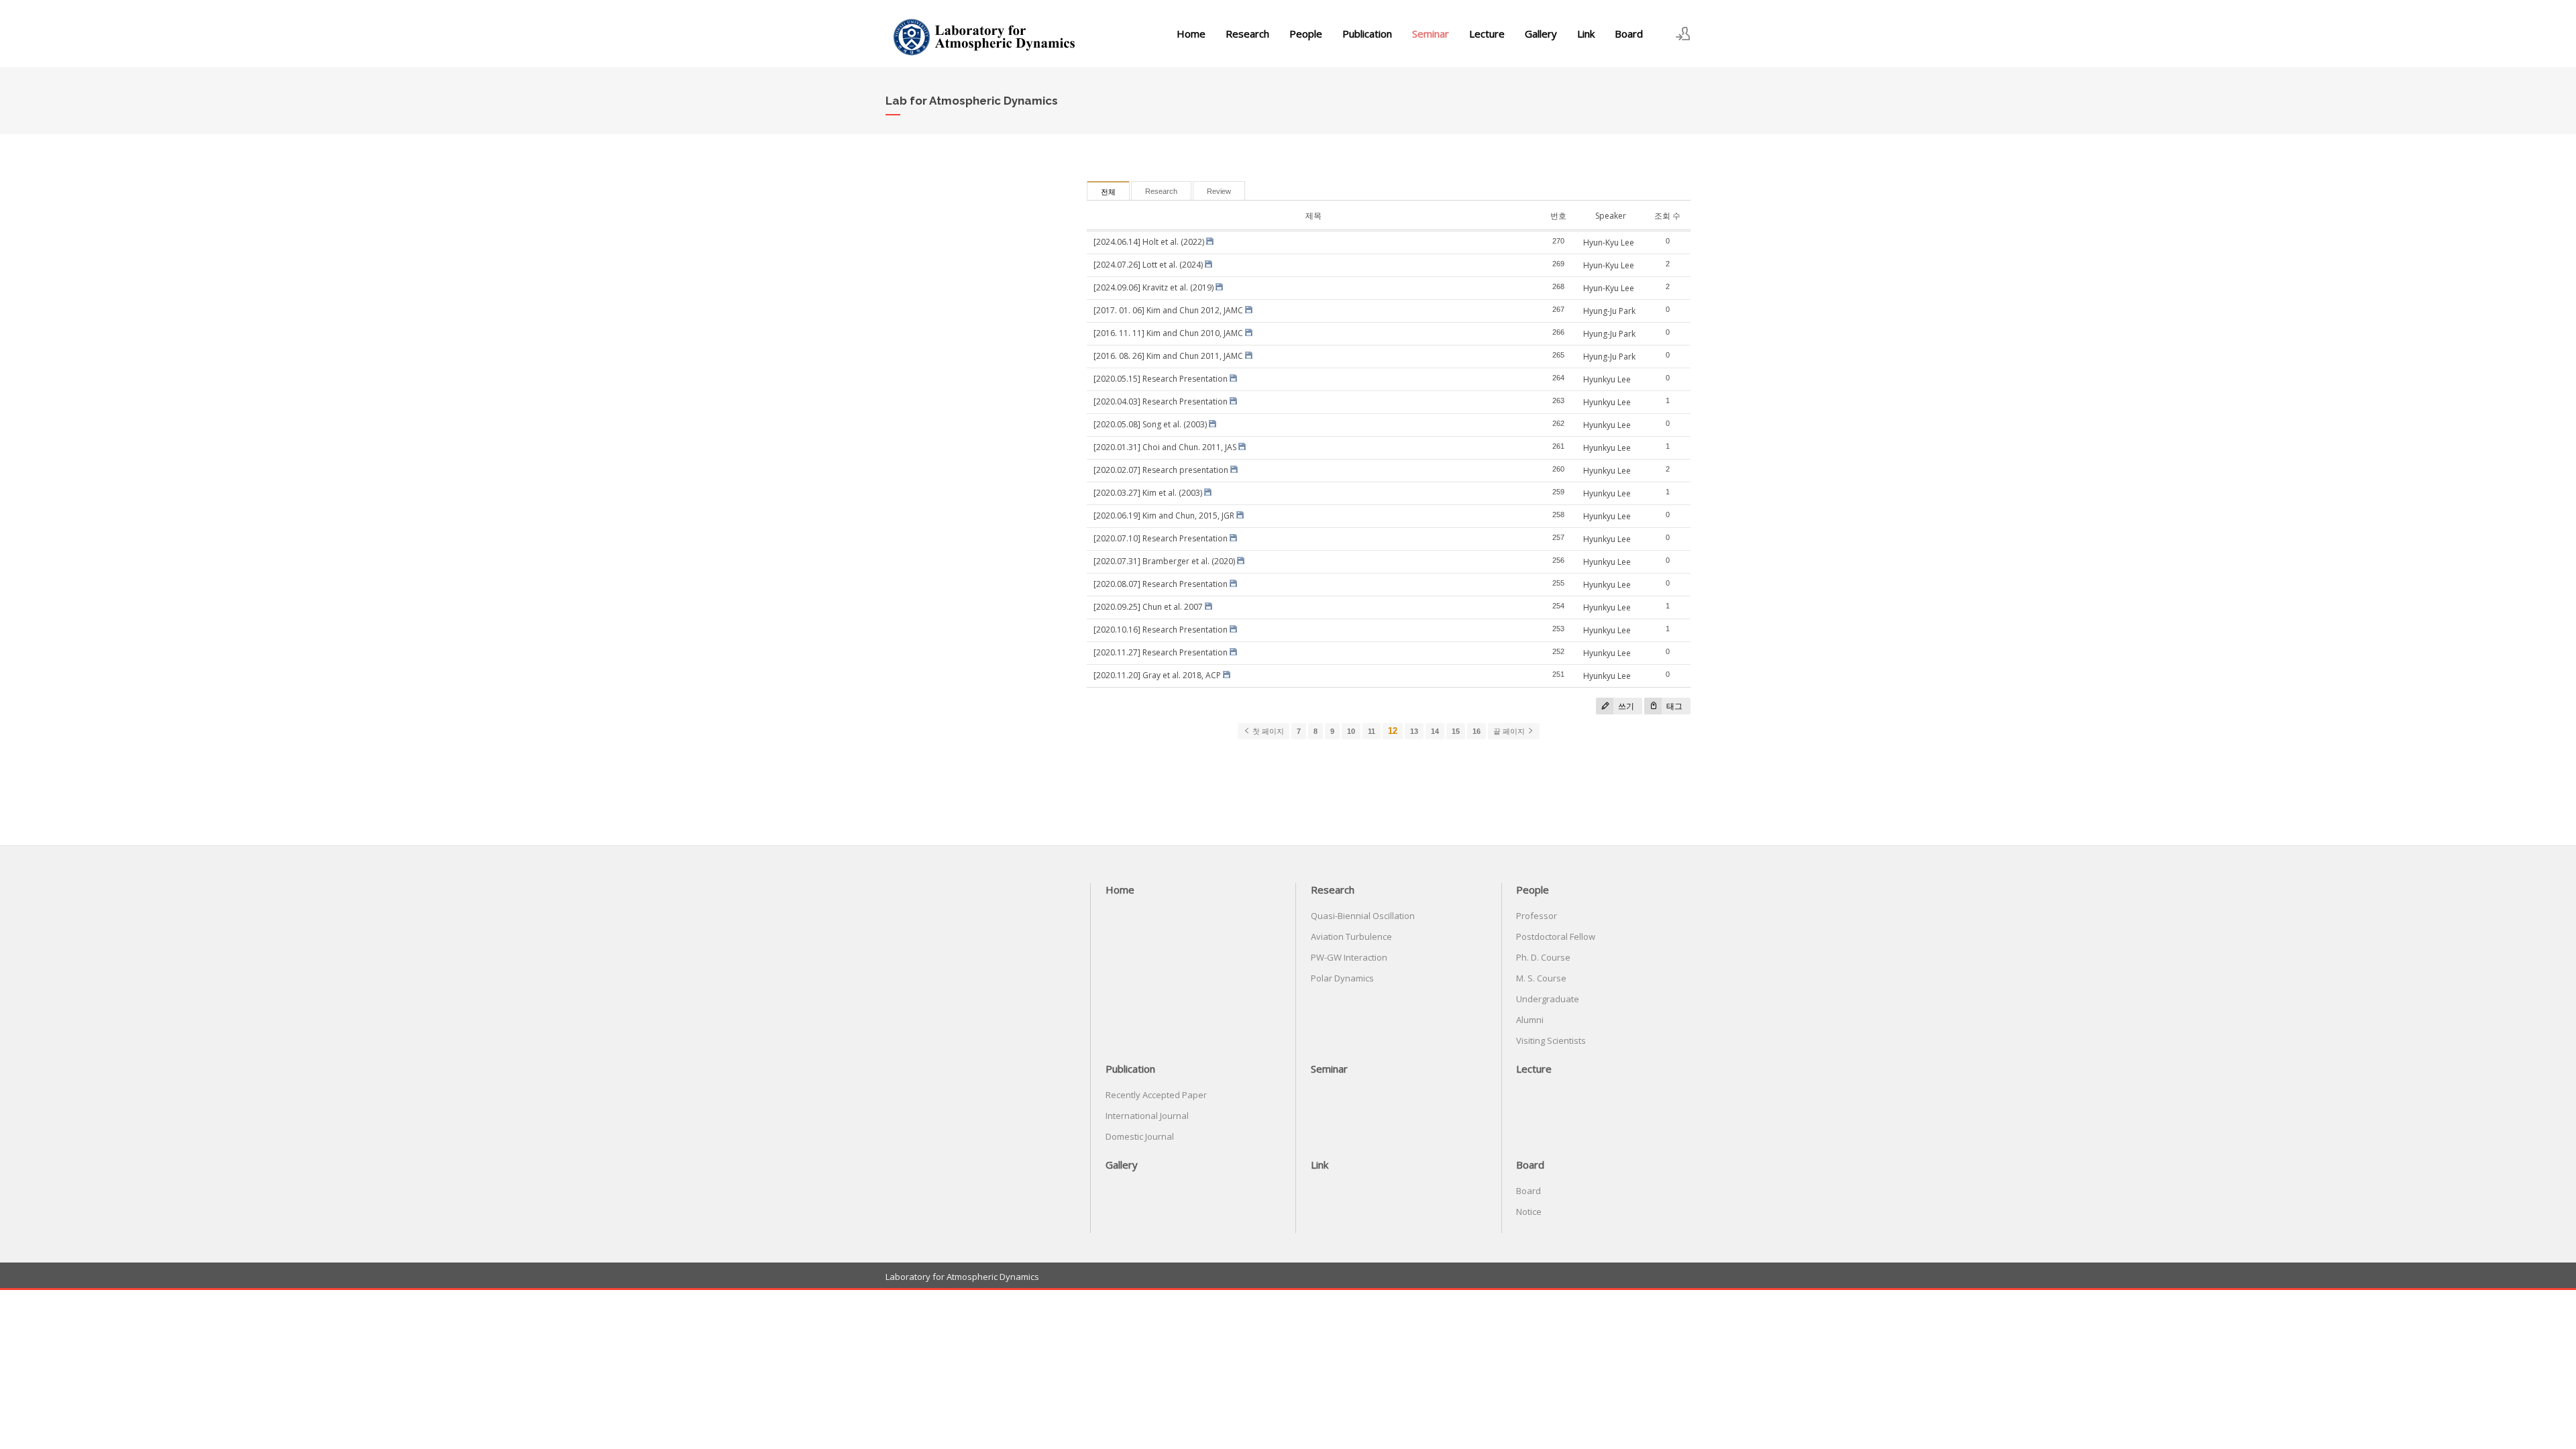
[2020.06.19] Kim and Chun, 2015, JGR (1164, 516)
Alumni (1530, 1020)
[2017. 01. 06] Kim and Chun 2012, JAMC (1168, 310)
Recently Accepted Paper (1156, 1095)
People (1306, 34)
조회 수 (1667, 216)
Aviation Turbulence (1351, 936)
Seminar (1431, 34)
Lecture (1487, 34)
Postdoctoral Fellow (1556, 936)
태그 (1673, 706)
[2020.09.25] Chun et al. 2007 (1148, 607)
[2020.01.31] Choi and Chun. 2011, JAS (1165, 447)
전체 (1108, 192)
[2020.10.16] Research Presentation (1161, 630)
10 (1351, 731)
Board (1629, 34)
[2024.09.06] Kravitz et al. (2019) (1153, 287)
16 (1477, 731)
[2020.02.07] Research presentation (1161, 470)
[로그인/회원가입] (1683, 34)
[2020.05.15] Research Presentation (1161, 379)
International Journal (1147, 1116)
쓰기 (1625, 706)
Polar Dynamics (1342, 978)
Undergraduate (1548, 999)
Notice (1529, 1212)
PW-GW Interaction (1349, 957)
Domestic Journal (1140, 1136)
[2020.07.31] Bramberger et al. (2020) (1164, 561)
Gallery (1541, 34)
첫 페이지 (1267, 731)
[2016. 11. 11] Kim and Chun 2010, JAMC (1168, 333)
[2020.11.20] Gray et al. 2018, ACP (1157, 675)
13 (1414, 731)
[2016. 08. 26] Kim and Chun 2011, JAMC (1168, 356)
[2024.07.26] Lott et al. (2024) (1148, 265)
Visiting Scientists (1551, 1040)
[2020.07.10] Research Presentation (1161, 538)
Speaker (1611, 216)
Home (1191, 34)
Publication (1367, 34)
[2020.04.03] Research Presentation (1161, 401)
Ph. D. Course (1543, 957)
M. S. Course (1541, 978)
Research (1247, 34)
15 (1456, 731)
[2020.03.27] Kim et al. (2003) (1148, 493)
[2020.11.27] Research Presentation (1161, 652)
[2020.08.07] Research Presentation (1161, 584)
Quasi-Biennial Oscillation (1363, 916)
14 (1435, 731)
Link (1586, 34)
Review (1219, 191)
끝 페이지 (1510, 731)
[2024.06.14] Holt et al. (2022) (1149, 242)
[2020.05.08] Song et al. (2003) (1150, 424)
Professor (1537, 916)
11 (1372, 731)
